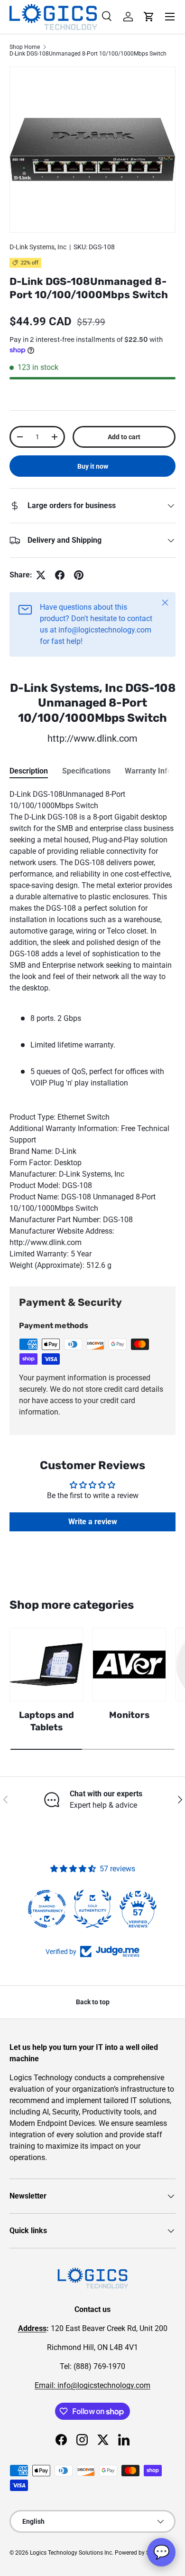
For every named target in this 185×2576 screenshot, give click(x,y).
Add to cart (124, 437)
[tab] (29, 771)
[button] (149, 17)
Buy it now (93, 466)
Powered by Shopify (140, 2553)
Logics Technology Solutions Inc (71, 2553)
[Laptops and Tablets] (46, 1665)
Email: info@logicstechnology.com (92, 2385)
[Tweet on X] (41, 575)
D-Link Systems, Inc (38, 247)
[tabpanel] (92, 1030)
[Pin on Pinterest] (79, 575)
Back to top (93, 2002)
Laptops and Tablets (46, 1721)
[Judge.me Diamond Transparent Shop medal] (47, 1909)
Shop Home (25, 47)
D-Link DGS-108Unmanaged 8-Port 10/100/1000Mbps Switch (88, 54)
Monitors (129, 1715)
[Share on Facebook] (60, 575)
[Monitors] (129, 1665)
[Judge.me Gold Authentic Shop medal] (92, 1909)
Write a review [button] (93, 1522)
